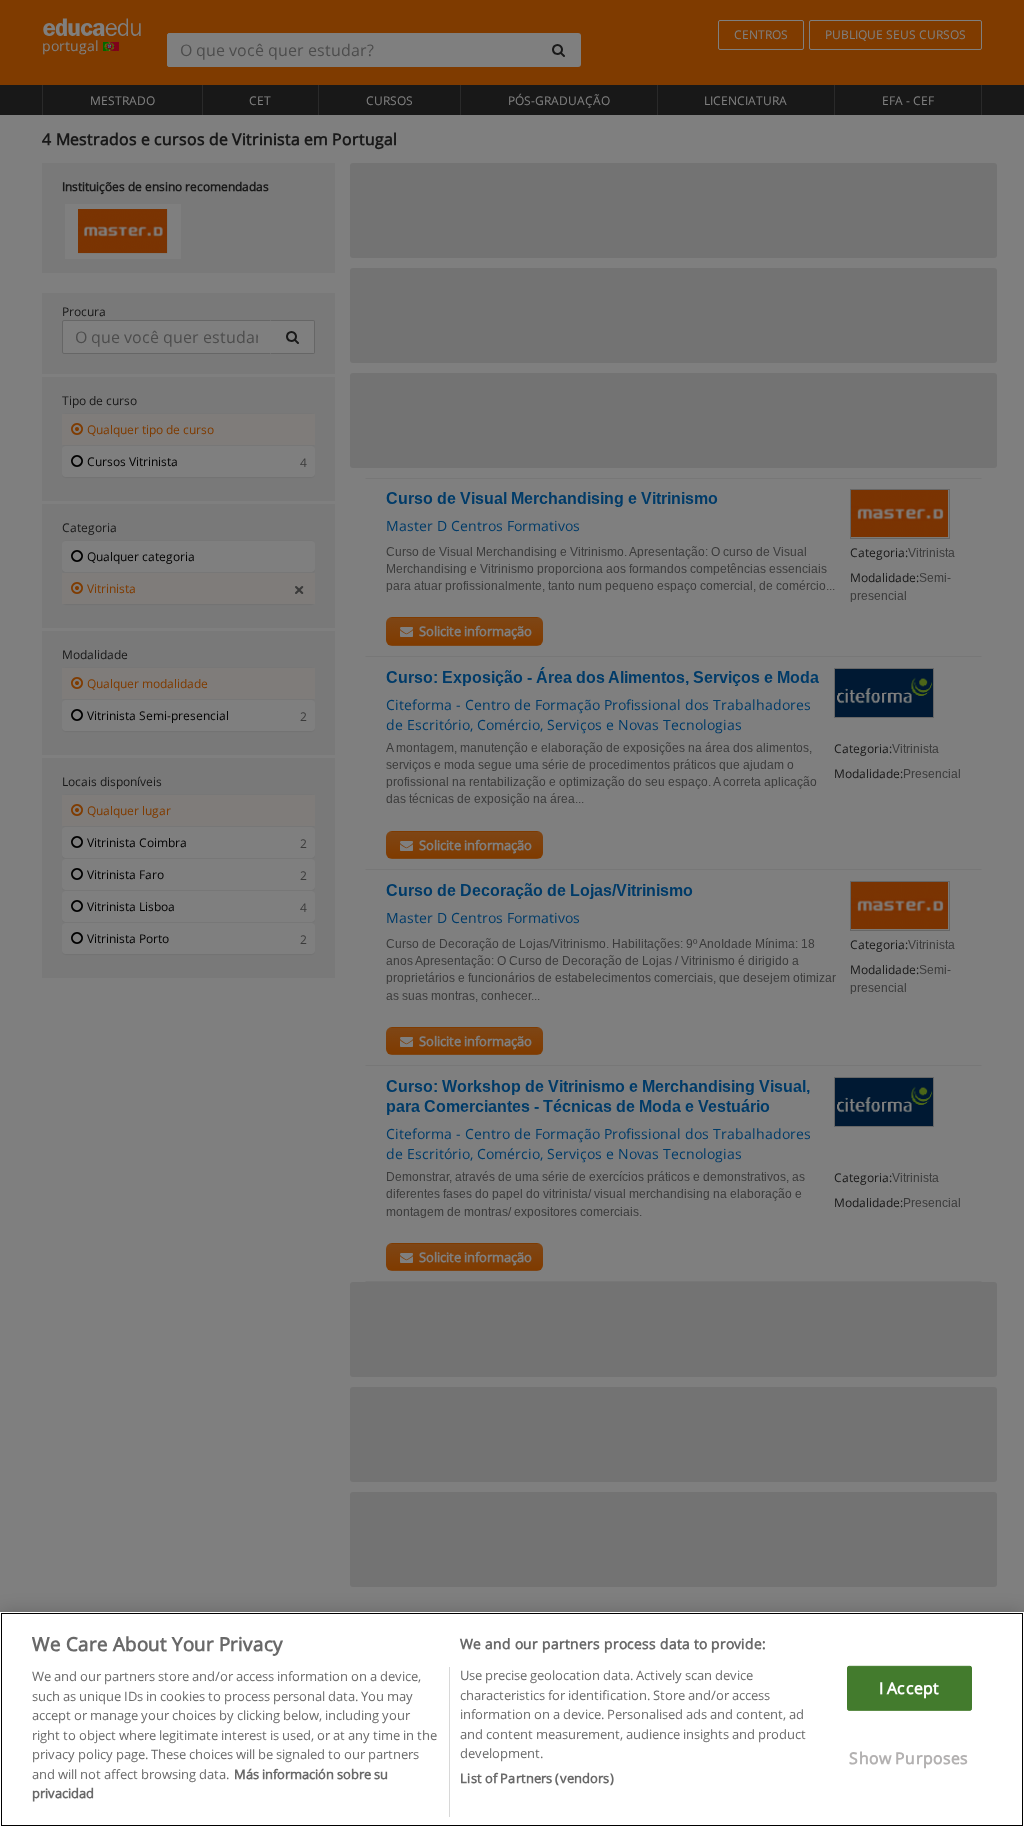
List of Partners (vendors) (536, 1778)
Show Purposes (908, 1758)
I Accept (909, 1688)
